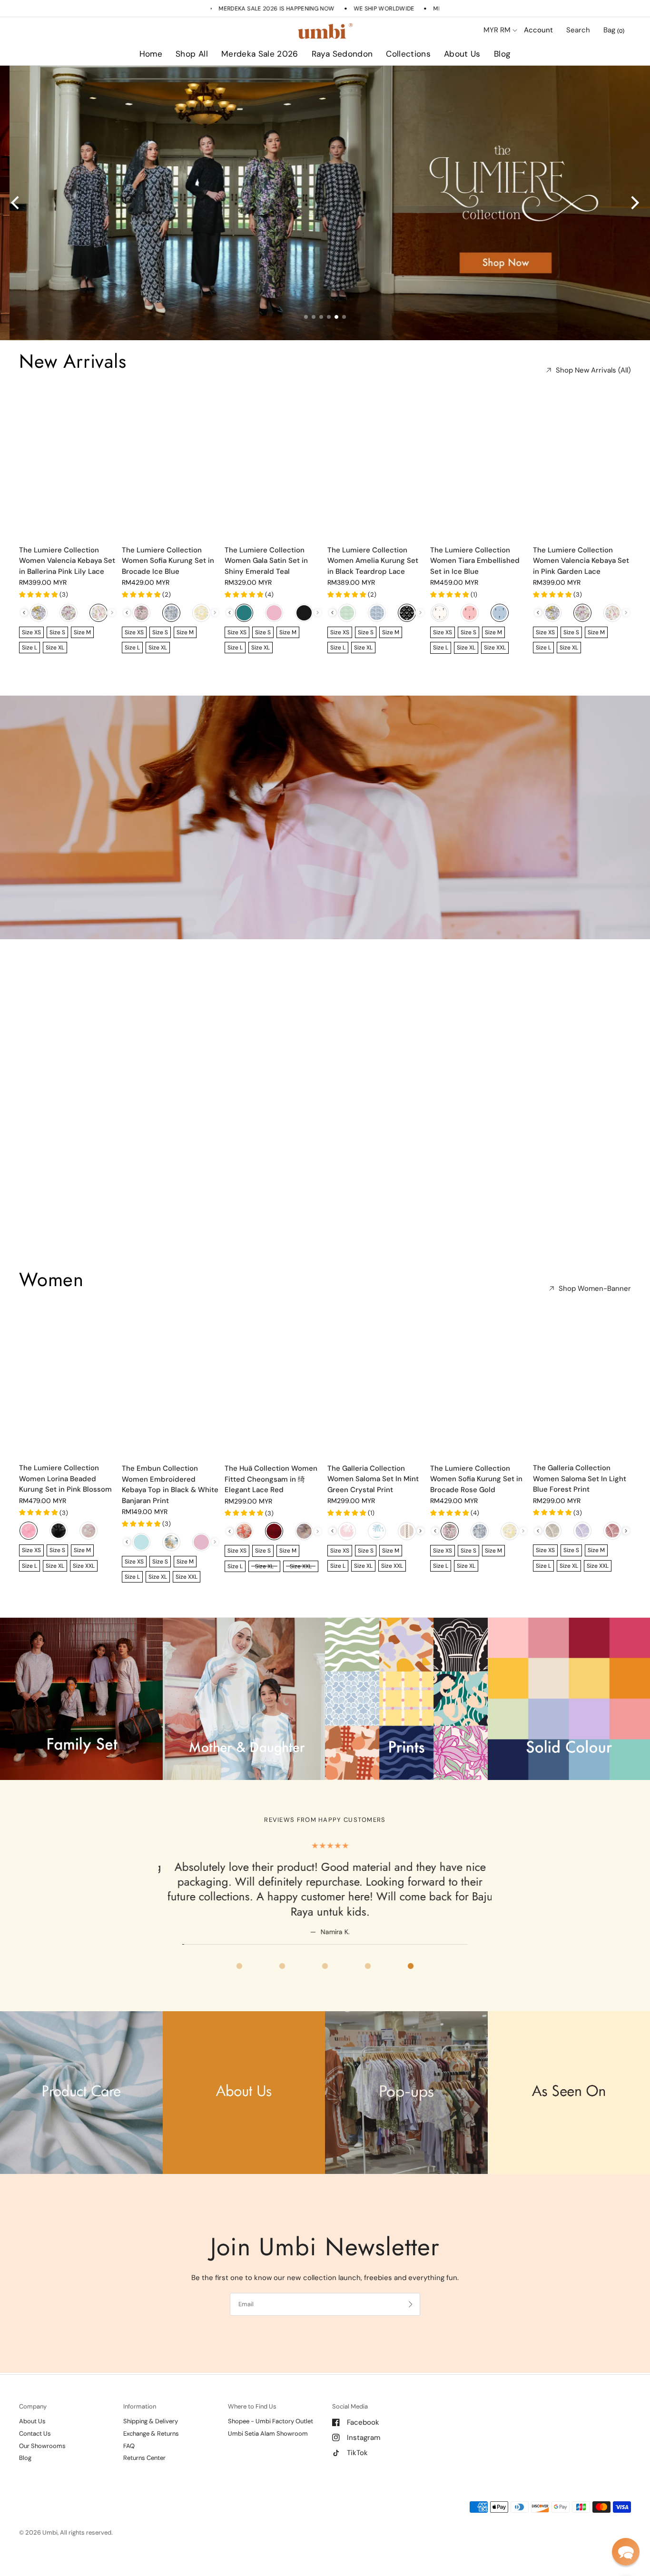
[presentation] (24, 613)
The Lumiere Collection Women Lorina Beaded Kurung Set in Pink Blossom (65, 1479)
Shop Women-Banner (595, 1289)
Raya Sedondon (342, 54)
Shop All (192, 54)
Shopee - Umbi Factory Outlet (271, 2421)
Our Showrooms (42, 2446)
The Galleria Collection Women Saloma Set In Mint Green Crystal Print (373, 1479)
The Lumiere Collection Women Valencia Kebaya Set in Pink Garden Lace (581, 561)
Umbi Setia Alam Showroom (268, 2433)
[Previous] (16, 203)
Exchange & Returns (151, 2433)
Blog (502, 54)
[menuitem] (151, 54)
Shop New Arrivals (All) (593, 370)
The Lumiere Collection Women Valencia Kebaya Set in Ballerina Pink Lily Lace (67, 561)
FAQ (129, 2446)
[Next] (634, 203)
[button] (626, 2552)
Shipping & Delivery (151, 2421)
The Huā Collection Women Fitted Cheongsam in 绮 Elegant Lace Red (271, 1479)
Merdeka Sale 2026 (260, 54)
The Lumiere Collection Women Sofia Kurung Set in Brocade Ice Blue (168, 561)
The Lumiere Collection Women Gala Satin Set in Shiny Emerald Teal (266, 561)
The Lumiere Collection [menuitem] (436, 81)
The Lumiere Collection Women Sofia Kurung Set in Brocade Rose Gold (476, 1479)
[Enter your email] (411, 2304)
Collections (408, 54)
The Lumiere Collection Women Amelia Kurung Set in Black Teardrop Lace (373, 561)
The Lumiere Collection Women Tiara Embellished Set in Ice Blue (475, 561)
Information (140, 2406)
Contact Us (35, 2433)
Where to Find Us (252, 2406)
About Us (462, 54)
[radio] (39, 613)
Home (151, 54)
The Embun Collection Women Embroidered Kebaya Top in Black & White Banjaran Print (170, 1485)
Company (33, 2406)
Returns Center (144, 2458)
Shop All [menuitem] (243, 81)
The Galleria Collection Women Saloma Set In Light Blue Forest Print (580, 1479)
